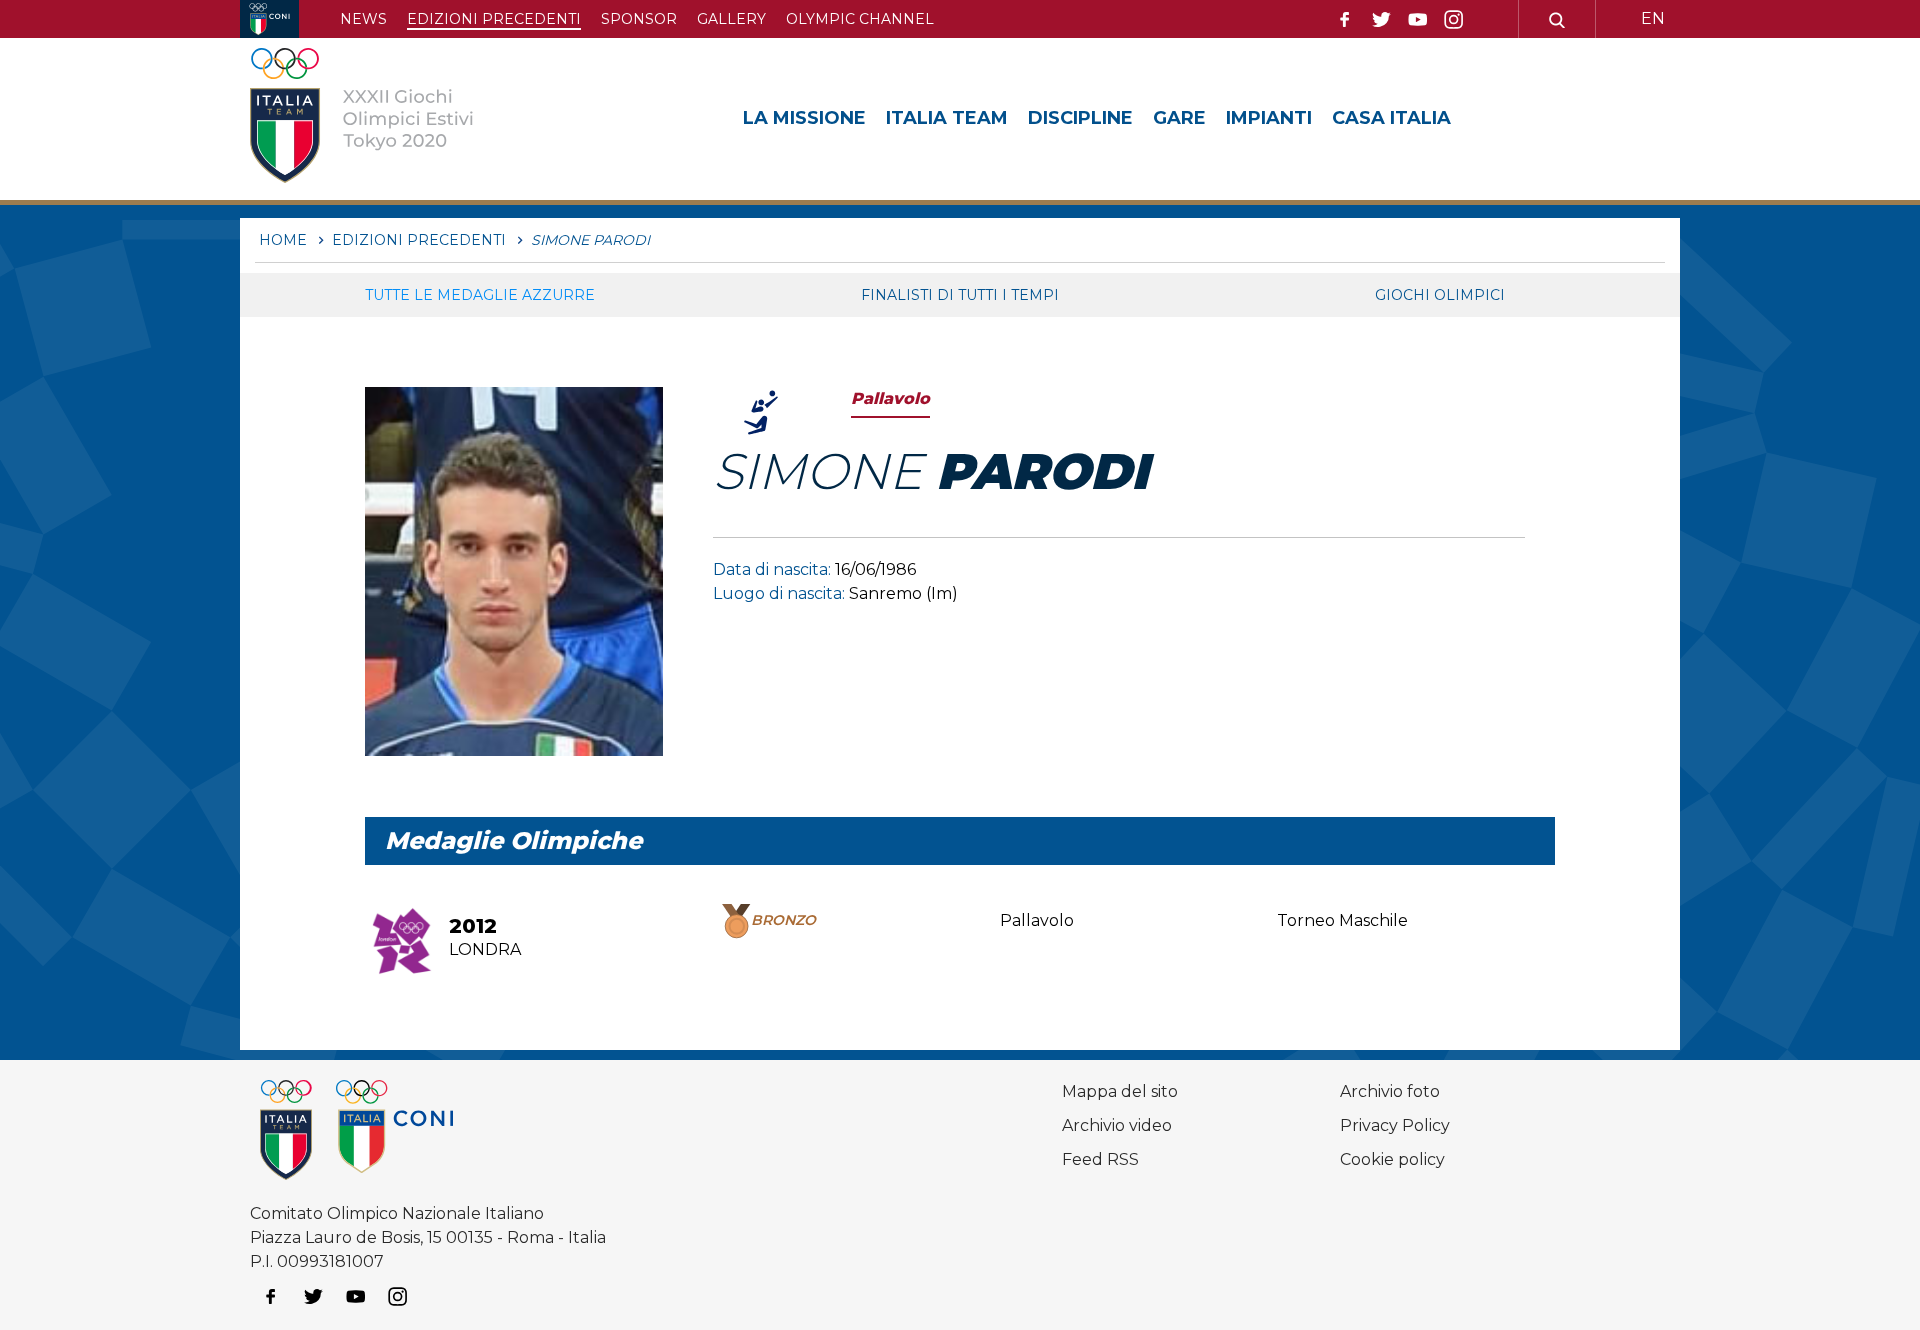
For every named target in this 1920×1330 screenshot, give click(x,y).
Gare (1179, 118)
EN (1653, 18)
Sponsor (639, 19)
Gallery (731, 19)
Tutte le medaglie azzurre (480, 295)
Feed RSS (1100, 1159)
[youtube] (1418, 20)
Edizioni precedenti (494, 19)
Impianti (1269, 118)
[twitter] (1381, 20)
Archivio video (1117, 1125)
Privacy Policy (1395, 1125)
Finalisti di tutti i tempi (960, 295)
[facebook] (1345, 20)
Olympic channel (860, 19)
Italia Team (947, 118)
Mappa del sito (1120, 1091)
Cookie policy (1392, 1159)
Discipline (1080, 118)
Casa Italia (1391, 118)
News (363, 19)
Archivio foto (1390, 1091)
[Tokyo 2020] (393, 119)
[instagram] (1454, 20)
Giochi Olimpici (1440, 295)
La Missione (804, 118)
